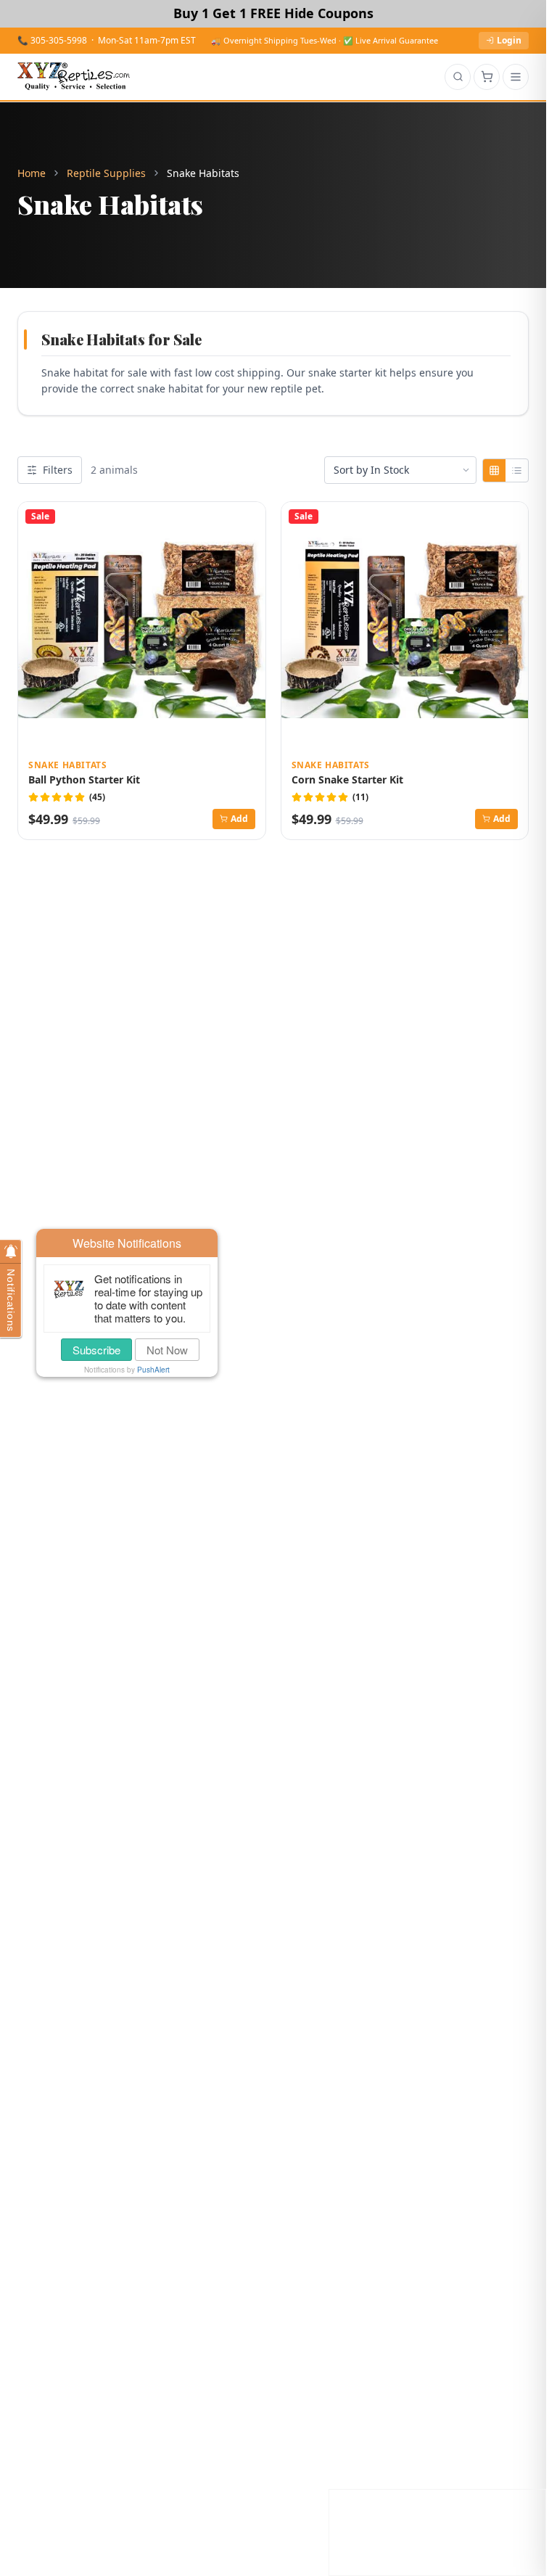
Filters (58, 470)
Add (239, 819)
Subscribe (96, 1350)
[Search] (458, 77)
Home (32, 173)
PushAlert (153, 1370)
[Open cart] (487, 77)
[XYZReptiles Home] (74, 77)
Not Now (167, 1350)
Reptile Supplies (106, 173)
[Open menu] (516, 77)
